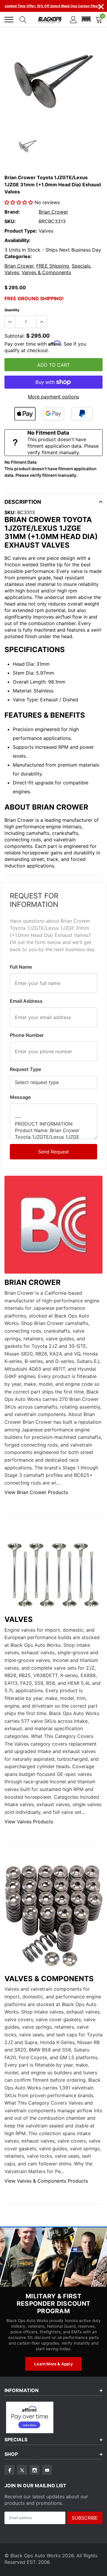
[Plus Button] (42, 322)
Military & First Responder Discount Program (53, 2304)
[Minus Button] (10, 322)
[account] (73, 19)
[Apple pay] (25, 414)
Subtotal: (15, 336)
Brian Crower (53, 212)
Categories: (18, 256)
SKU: (10, 221)
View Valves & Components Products (46, 2181)
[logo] (50, 20)
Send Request (53, 1152)
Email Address (26, 1001)
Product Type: (21, 231)
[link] (28, 146)
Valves (12, 272)
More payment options (53, 397)
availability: (18, 240)
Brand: (12, 212)
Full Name (21, 967)
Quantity (12, 310)
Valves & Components (46, 272)
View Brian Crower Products (36, 1492)
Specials (81, 266)
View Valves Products (29, 1822)
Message (20, 1097)
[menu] (9, 20)
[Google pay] (53, 414)
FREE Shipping (53, 266)
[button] (86, 19)
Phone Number (27, 1035)
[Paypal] (82, 414)
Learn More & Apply (53, 2364)
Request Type (25, 1069)
